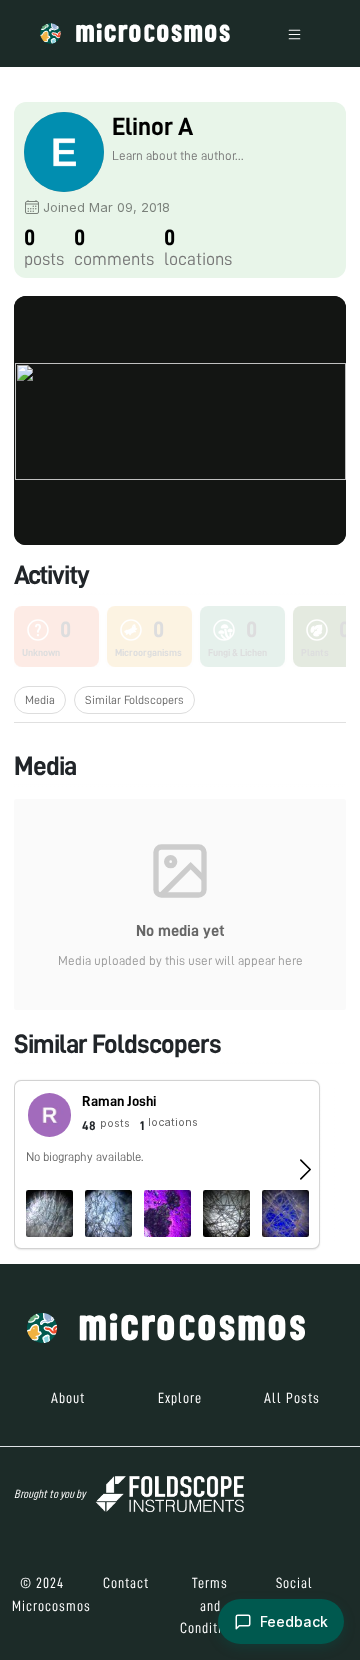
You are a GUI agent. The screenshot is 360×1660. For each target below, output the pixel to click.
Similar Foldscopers (134, 700)
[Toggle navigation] (294, 33)
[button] (167, 1164)
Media (40, 700)
